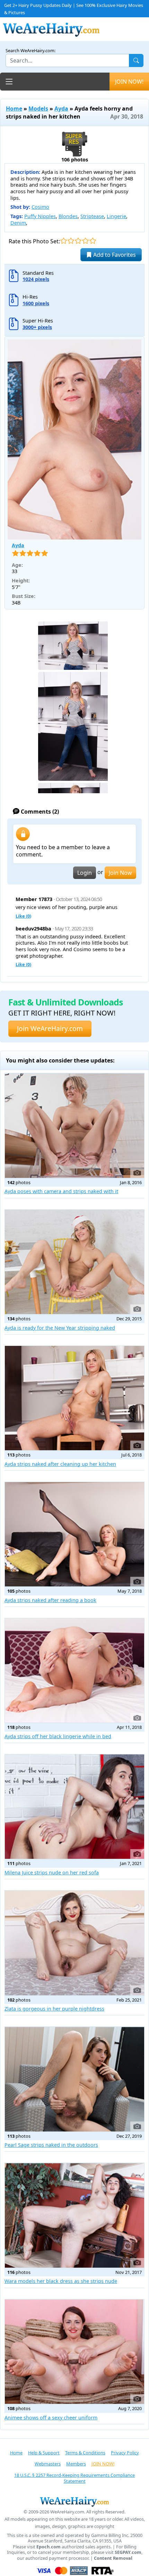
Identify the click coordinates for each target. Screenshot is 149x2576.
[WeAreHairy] (74, 2501)
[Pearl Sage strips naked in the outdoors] (74, 2079)
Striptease (92, 216)
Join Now (120, 873)
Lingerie (116, 216)
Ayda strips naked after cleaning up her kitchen (60, 1464)
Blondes (68, 216)
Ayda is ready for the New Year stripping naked (60, 1328)
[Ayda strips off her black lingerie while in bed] (74, 1670)
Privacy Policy (125, 2453)
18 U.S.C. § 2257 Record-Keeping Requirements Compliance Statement (74, 2478)
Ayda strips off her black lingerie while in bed (58, 1736)
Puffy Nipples (40, 216)
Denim (18, 223)
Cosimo (40, 207)
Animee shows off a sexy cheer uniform (51, 2418)
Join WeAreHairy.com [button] (50, 1028)
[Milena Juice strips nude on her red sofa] (74, 1807)
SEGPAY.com (128, 2552)
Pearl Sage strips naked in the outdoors (51, 2145)
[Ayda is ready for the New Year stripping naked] (74, 1262)
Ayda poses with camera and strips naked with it (61, 1191)
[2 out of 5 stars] (71, 241)
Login (85, 873)
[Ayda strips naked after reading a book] (74, 1534)
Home (14, 109)
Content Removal (113, 2558)
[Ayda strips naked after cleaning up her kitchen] (74, 1398)
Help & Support (44, 2453)
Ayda (61, 109)
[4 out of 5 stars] (85, 241)
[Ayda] (74, 439)
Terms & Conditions (85, 2453)
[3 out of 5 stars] (78, 241)
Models (38, 109)
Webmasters (48, 2464)
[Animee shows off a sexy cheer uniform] (74, 2352)
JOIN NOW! (129, 82)
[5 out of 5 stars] (93, 241)
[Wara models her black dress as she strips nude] (74, 2215)
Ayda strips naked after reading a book (50, 1600)
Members (76, 2464)
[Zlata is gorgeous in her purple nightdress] (74, 1943)
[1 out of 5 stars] (64, 241)
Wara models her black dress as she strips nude (61, 2281)
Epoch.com (49, 2547)
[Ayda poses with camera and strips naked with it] (74, 1125)
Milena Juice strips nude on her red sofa (52, 1872)
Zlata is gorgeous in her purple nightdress (54, 2009)
